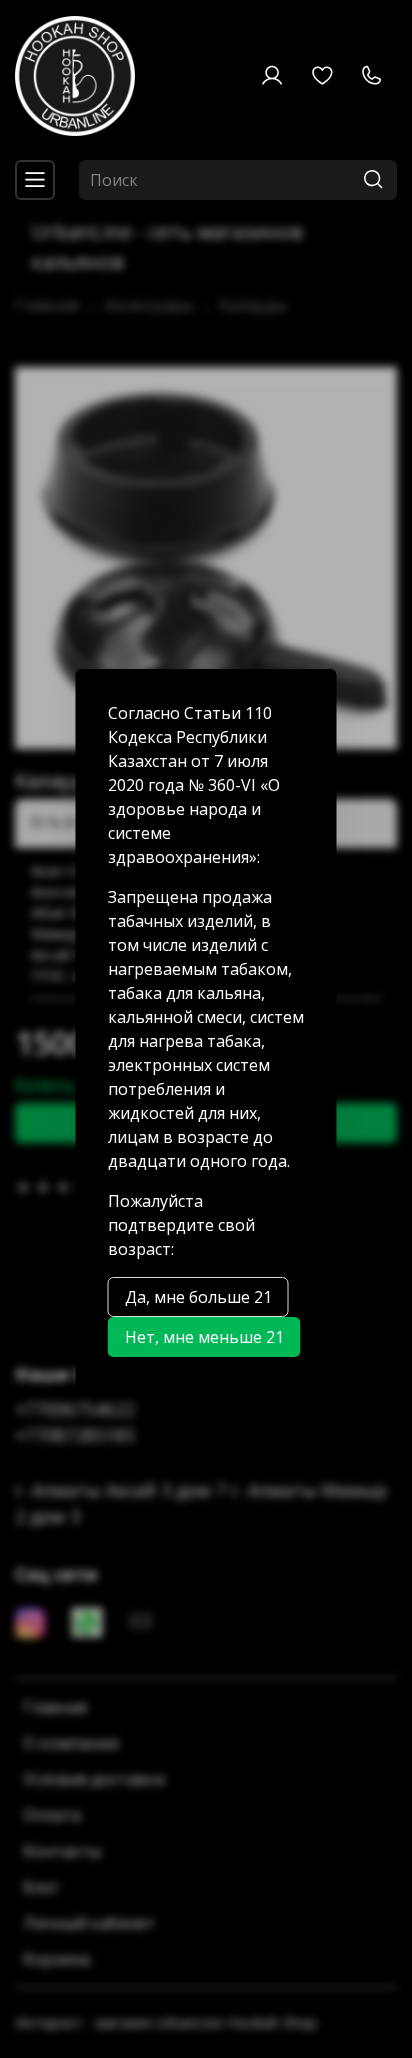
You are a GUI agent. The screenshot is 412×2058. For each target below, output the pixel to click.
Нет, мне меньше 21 (204, 1337)
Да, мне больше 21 (198, 1297)
